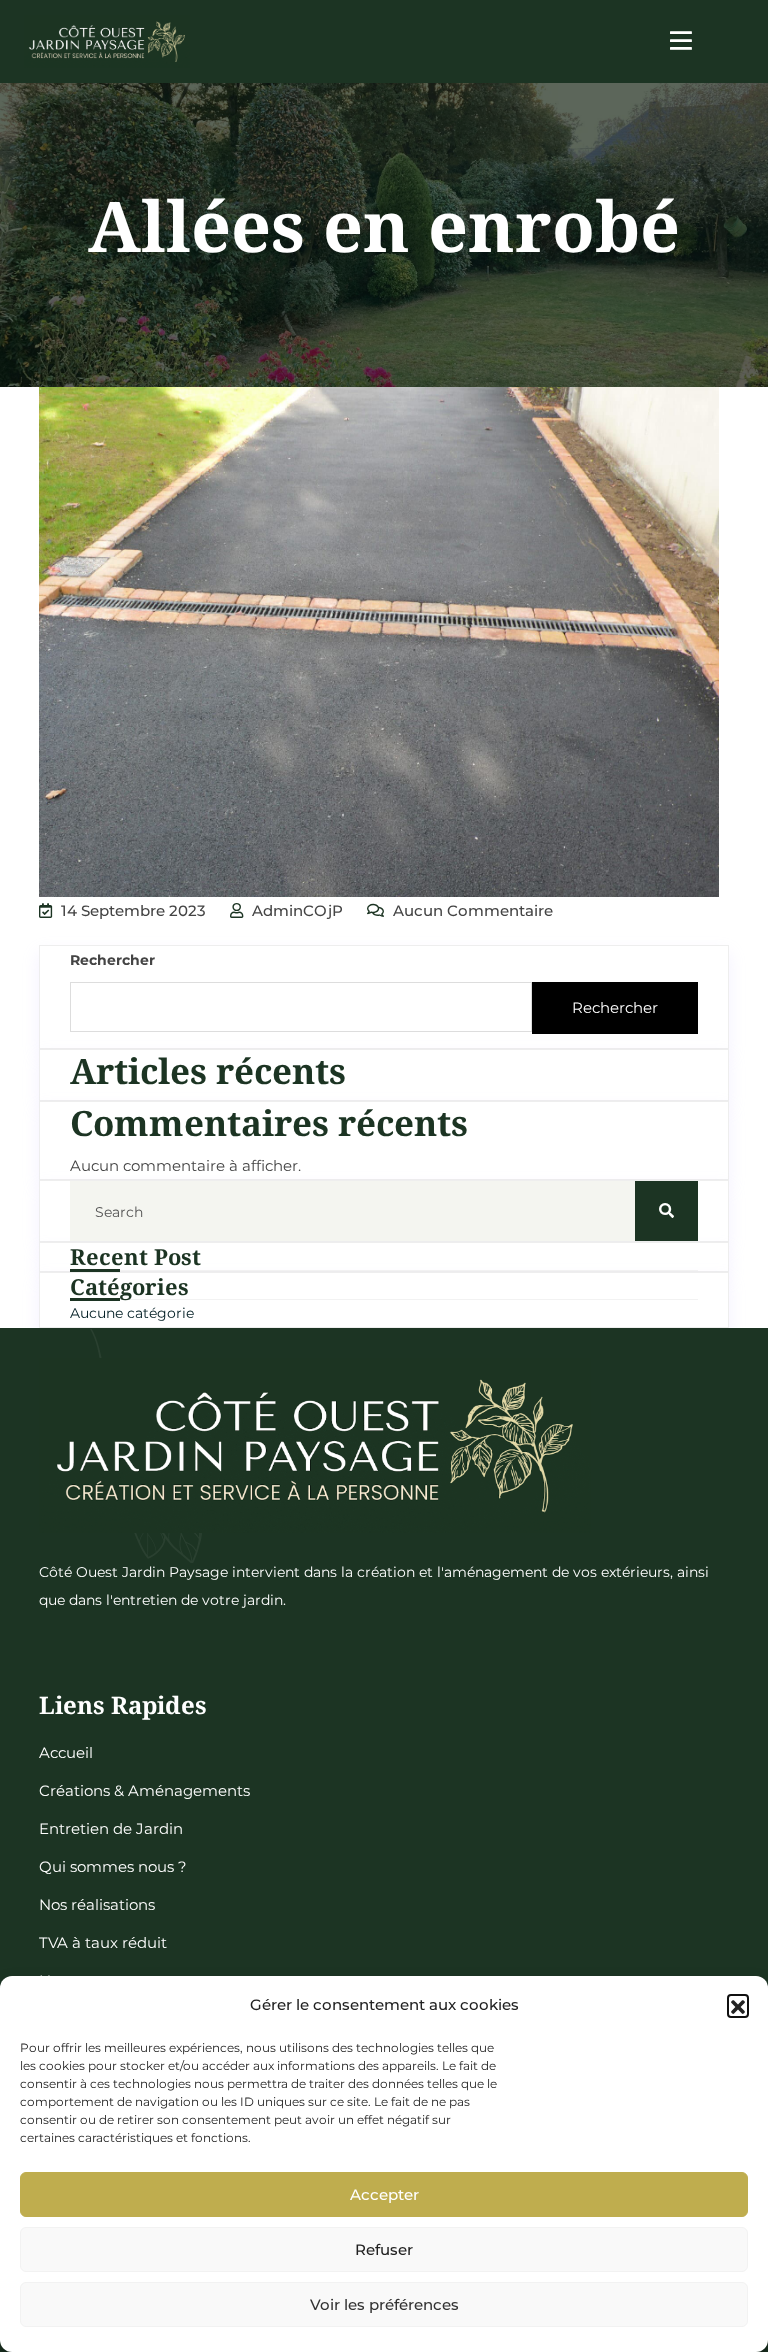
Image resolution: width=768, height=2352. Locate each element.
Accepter (384, 2194)
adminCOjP (295, 910)
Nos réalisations (97, 1904)
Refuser (384, 2249)
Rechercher (112, 960)
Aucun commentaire (471, 910)
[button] (738, 2005)
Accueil (66, 1752)
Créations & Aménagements (144, 1790)
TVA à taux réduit (103, 1942)
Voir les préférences (384, 2304)
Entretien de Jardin (111, 1828)
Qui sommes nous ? (113, 1866)
